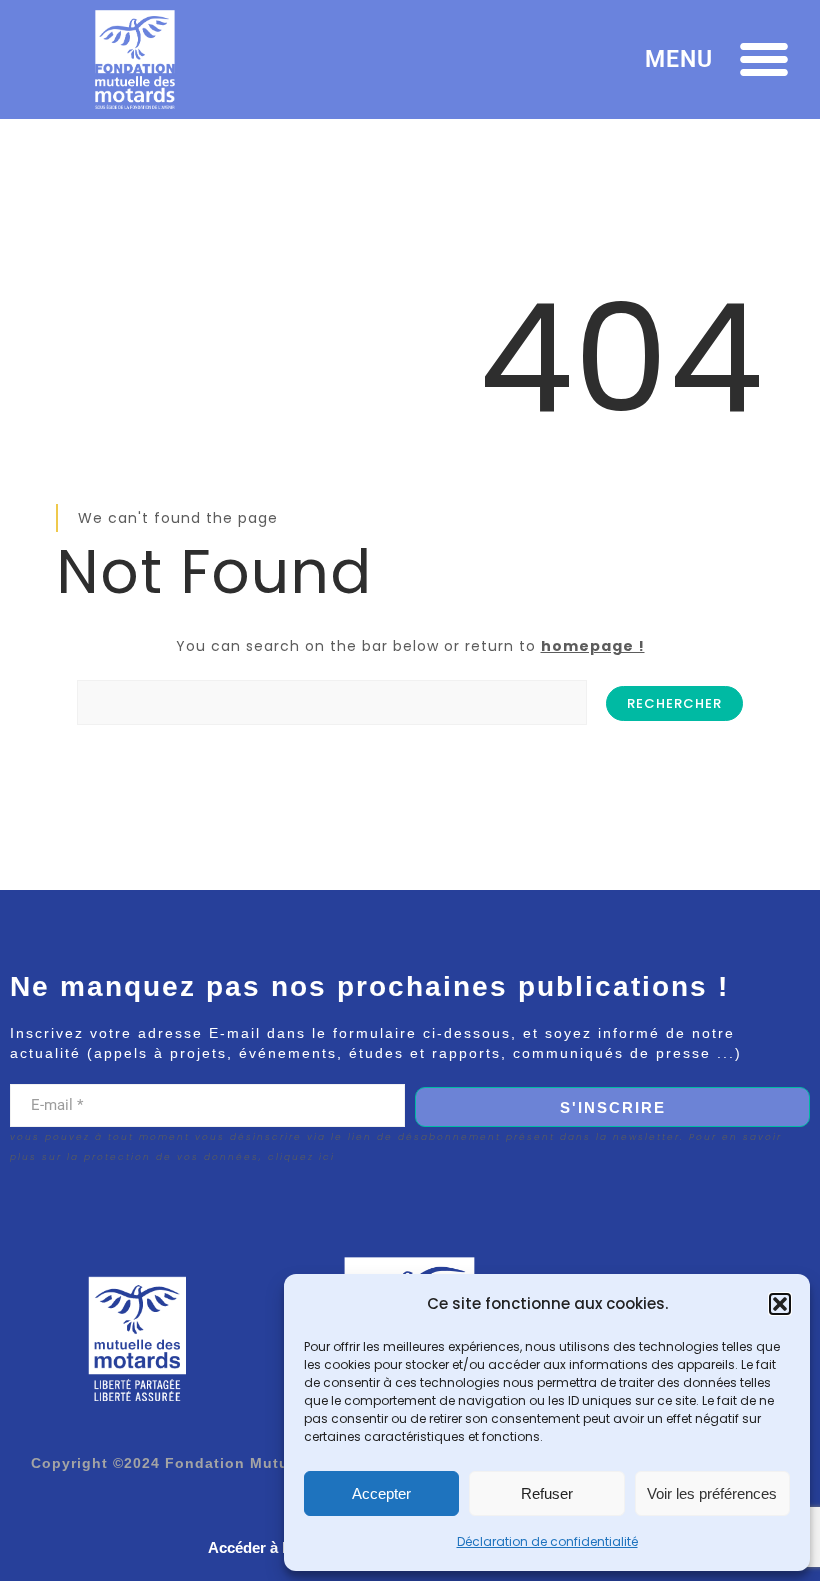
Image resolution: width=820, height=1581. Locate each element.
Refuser (547, 1493)
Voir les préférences (712, 1493)
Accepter (381, 1493)
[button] (780, 1304)
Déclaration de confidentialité (547, 1541)
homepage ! (593, 646)
